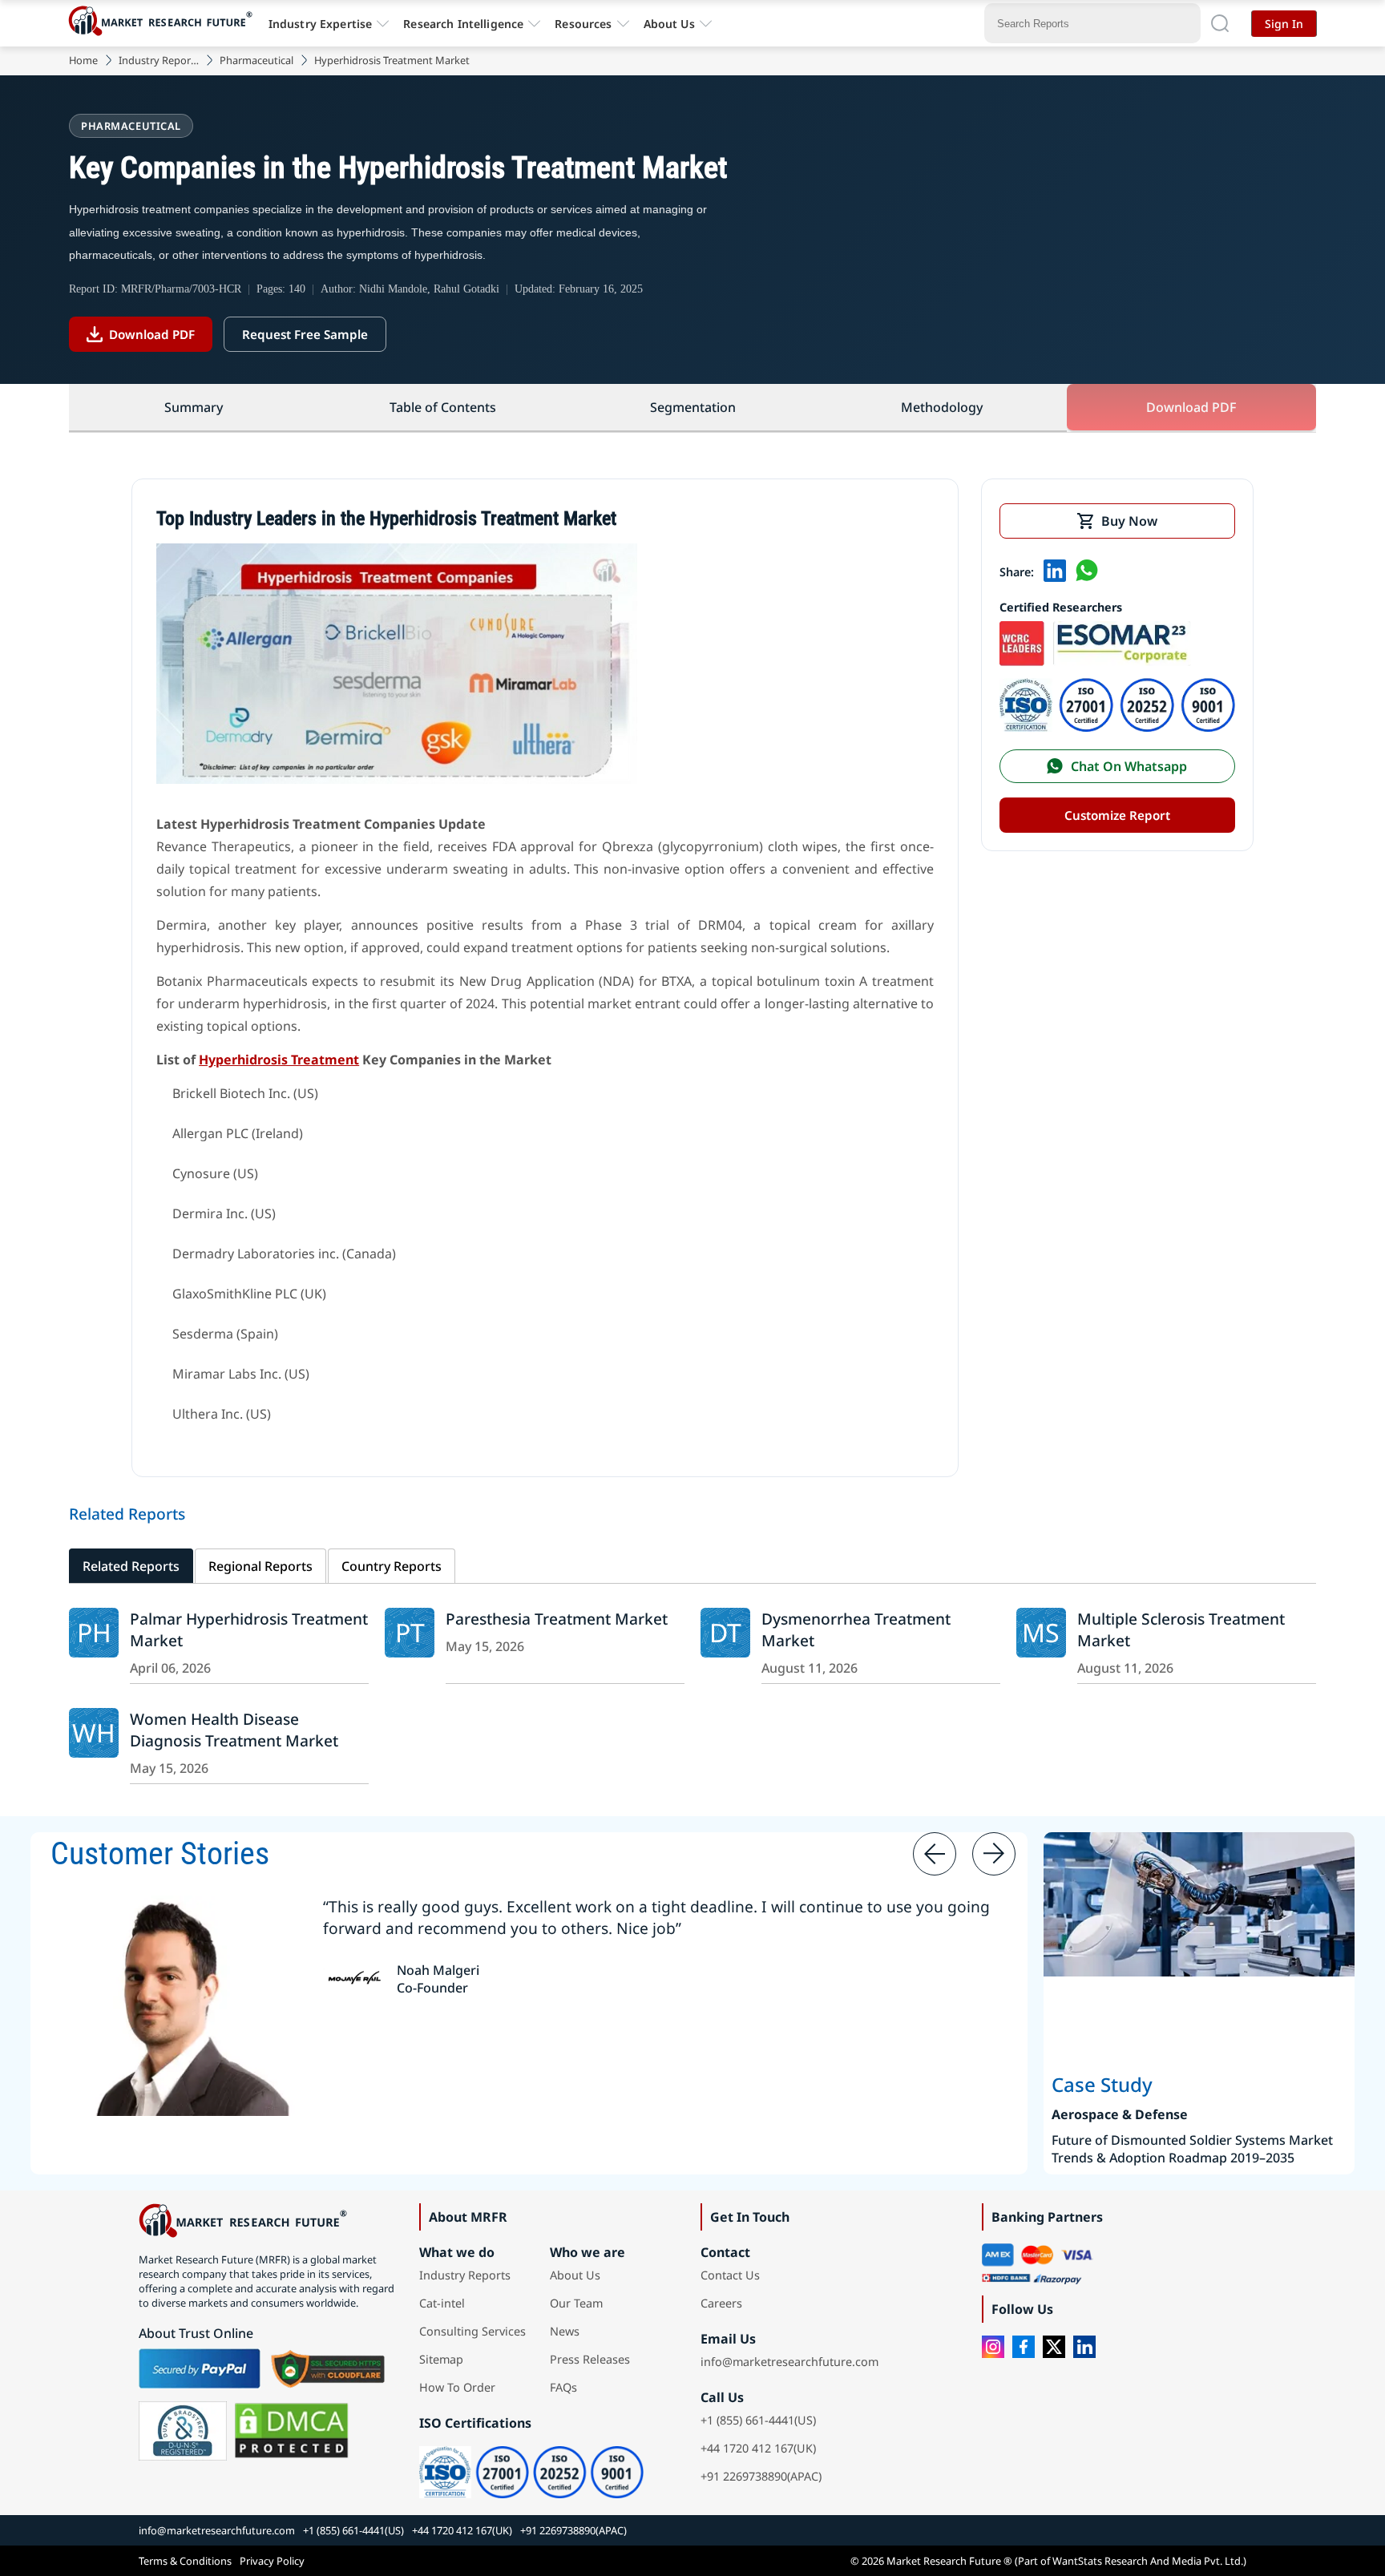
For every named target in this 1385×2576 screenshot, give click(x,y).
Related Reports (131, 1566)
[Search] (1220, 23)
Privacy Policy (272, 2561)
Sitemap (441, 2359)
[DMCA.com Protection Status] (291, 2431)
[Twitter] (1054, 2347)
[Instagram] (993, 2347)
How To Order (457, 2387)
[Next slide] (994, 1854)
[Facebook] (1024, 2347)
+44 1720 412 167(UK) (758, 2448)
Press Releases (590, 2359)
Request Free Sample (305, 334)
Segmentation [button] (693, 407)
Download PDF (152, 334)
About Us (669, 24)
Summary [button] (194, 407)
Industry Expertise (321, 24)
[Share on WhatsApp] (1087, 572)
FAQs (563, 2387)
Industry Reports (159, 60)
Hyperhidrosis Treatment (279, 1060)
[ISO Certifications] (1117, 727)
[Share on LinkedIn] (1055, 572)
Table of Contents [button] (443, 407)
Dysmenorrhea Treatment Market (856, 1629)
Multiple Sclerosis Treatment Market (1181, 1629)
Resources (583, 24)
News (565, 2331)
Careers (721, 2303)
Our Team (576, 2303)
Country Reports (392, 1566)
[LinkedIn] (1084, 2347)
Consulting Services (472, 2331)
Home (83, 60)
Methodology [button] (942, 407)
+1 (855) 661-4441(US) (758, 2420)
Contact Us (730, 2275)
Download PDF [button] (1191, 407)
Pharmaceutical (256, 60)
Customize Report (1117, 815)
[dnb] (183, 2431)
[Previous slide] (935, 1854)
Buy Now (1129, 521)
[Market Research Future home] (164, 23)
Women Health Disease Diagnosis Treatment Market (234, 1730)
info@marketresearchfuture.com (789, 2362)
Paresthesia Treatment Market (557, 1619)
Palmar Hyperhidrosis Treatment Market (249, 1629)
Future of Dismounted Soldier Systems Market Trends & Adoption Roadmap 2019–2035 (1192, 2149)
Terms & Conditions (185, 2561)
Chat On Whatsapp (1129, 766)
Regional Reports (260, 1566)
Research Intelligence (463, 24)
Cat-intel (442, 2303)
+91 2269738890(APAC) (761, 2476)
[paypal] (200, 2368)
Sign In (1284, 24)
